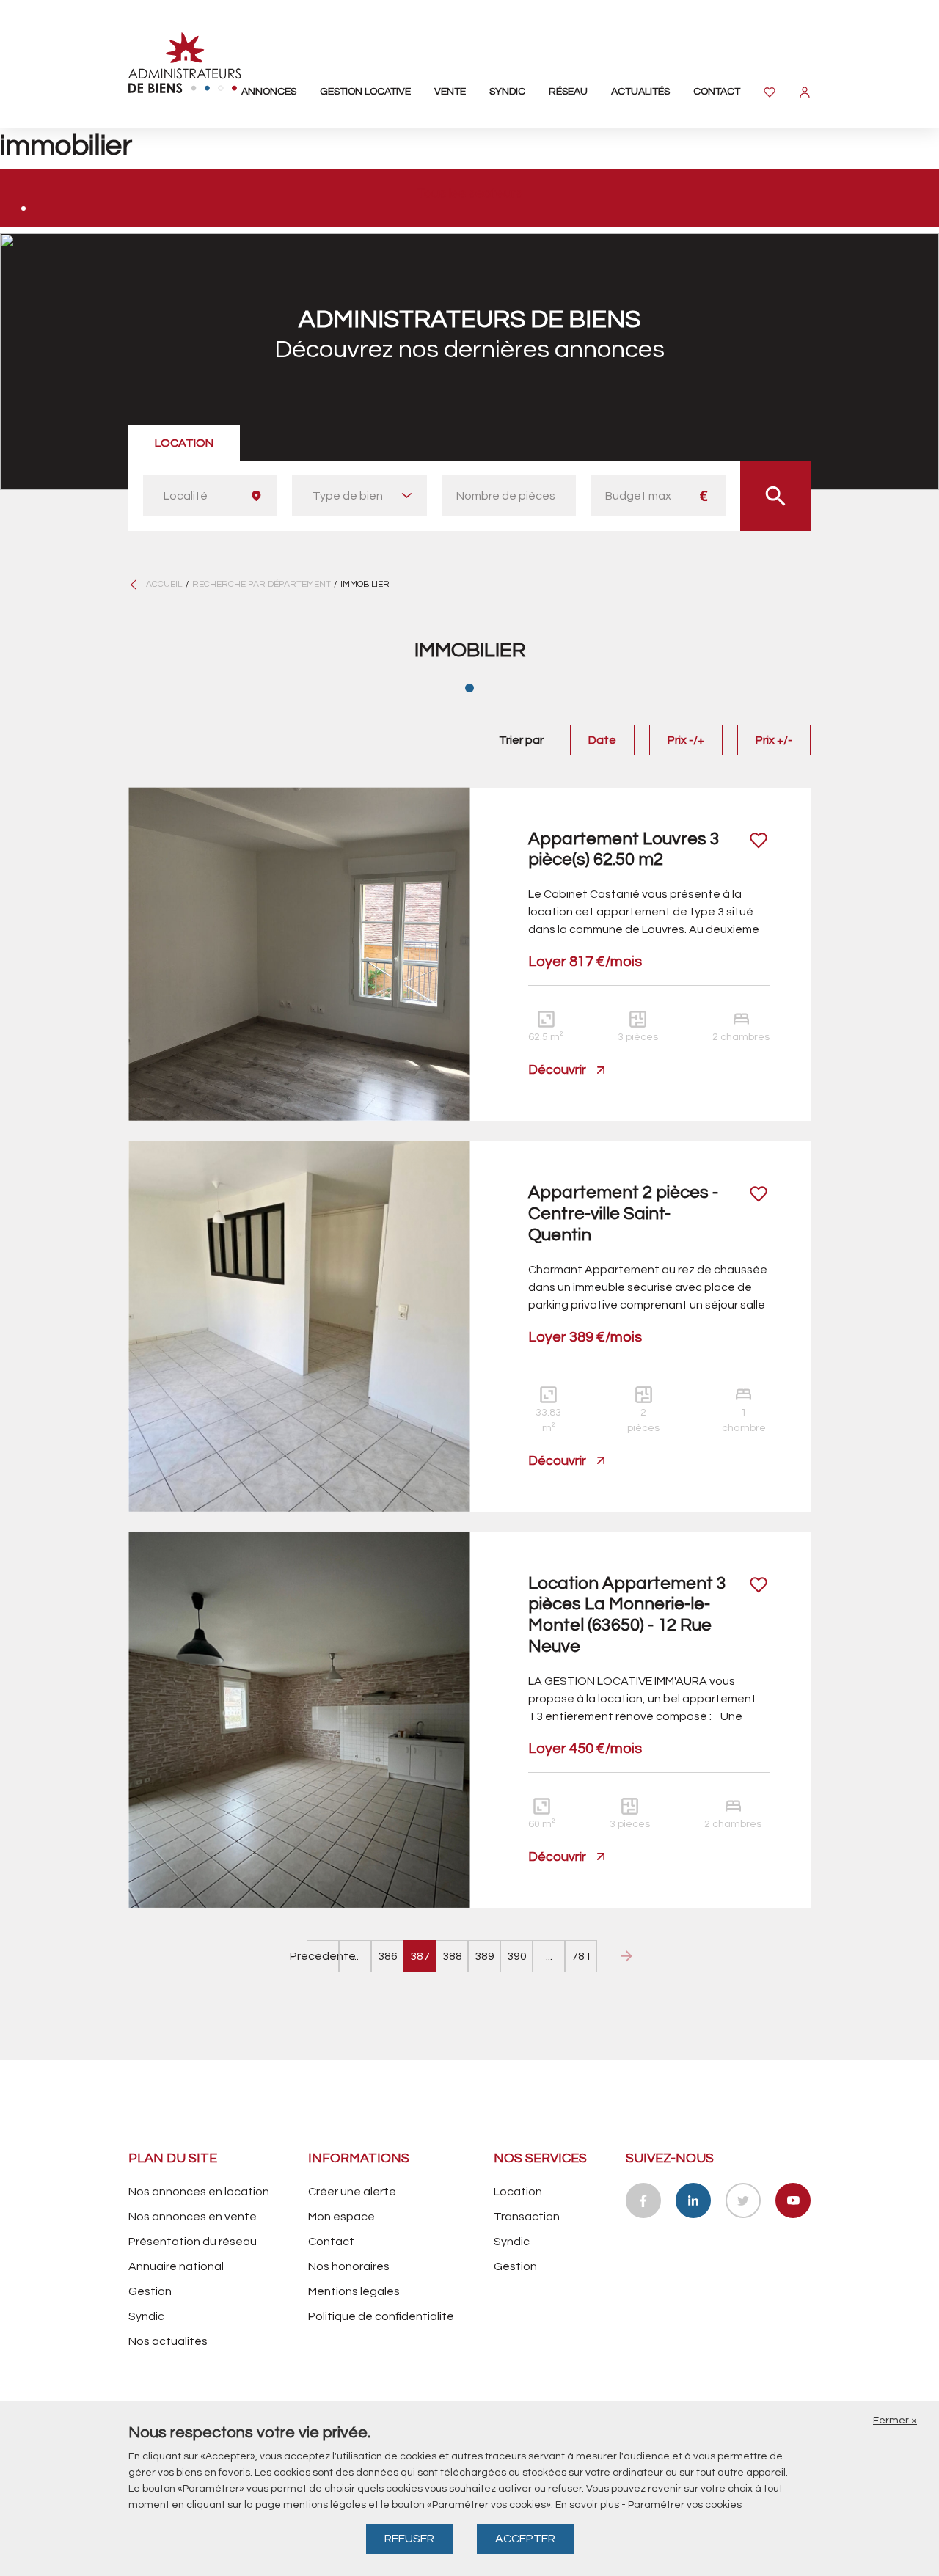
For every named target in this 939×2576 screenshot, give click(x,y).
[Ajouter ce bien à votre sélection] (759, 840)
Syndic (507, 92)
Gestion (150, 2291)
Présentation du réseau (193, 2242)
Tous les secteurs (469, 193)
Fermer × (895, 2421)
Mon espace (341, 2217)
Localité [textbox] (186, 496)
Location (184, 443)
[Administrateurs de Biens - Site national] (185, 63)
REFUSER (409, 2539)
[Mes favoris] (770, 92)
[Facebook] (643, 2200)
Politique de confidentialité (381, 2316)
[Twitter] (743, 2200)
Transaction (527, 2217)
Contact (717, 92)
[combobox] (210, 496)
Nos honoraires (349, 2266)
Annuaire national (176, 2266)
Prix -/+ (686, 740)
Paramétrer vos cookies (685, 2505)
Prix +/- (774, 740)
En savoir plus (588, 2505)
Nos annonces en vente (193, 2217)
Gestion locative (365, 92)
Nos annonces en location (199, 2192)
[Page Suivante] (626, 1956)
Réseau (568, 92)
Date (602, 740)
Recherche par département (262, 584)
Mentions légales (354, 2291)
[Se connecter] (805, 92)
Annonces (269, 92)
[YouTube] (793, 2200)
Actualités (640, 92)
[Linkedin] (693, 2200)
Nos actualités (168, 2341)
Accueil (164, 584)
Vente (450, 92)
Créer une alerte (352, 2192)
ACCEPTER (525, 2539)
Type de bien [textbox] (348, 496)
